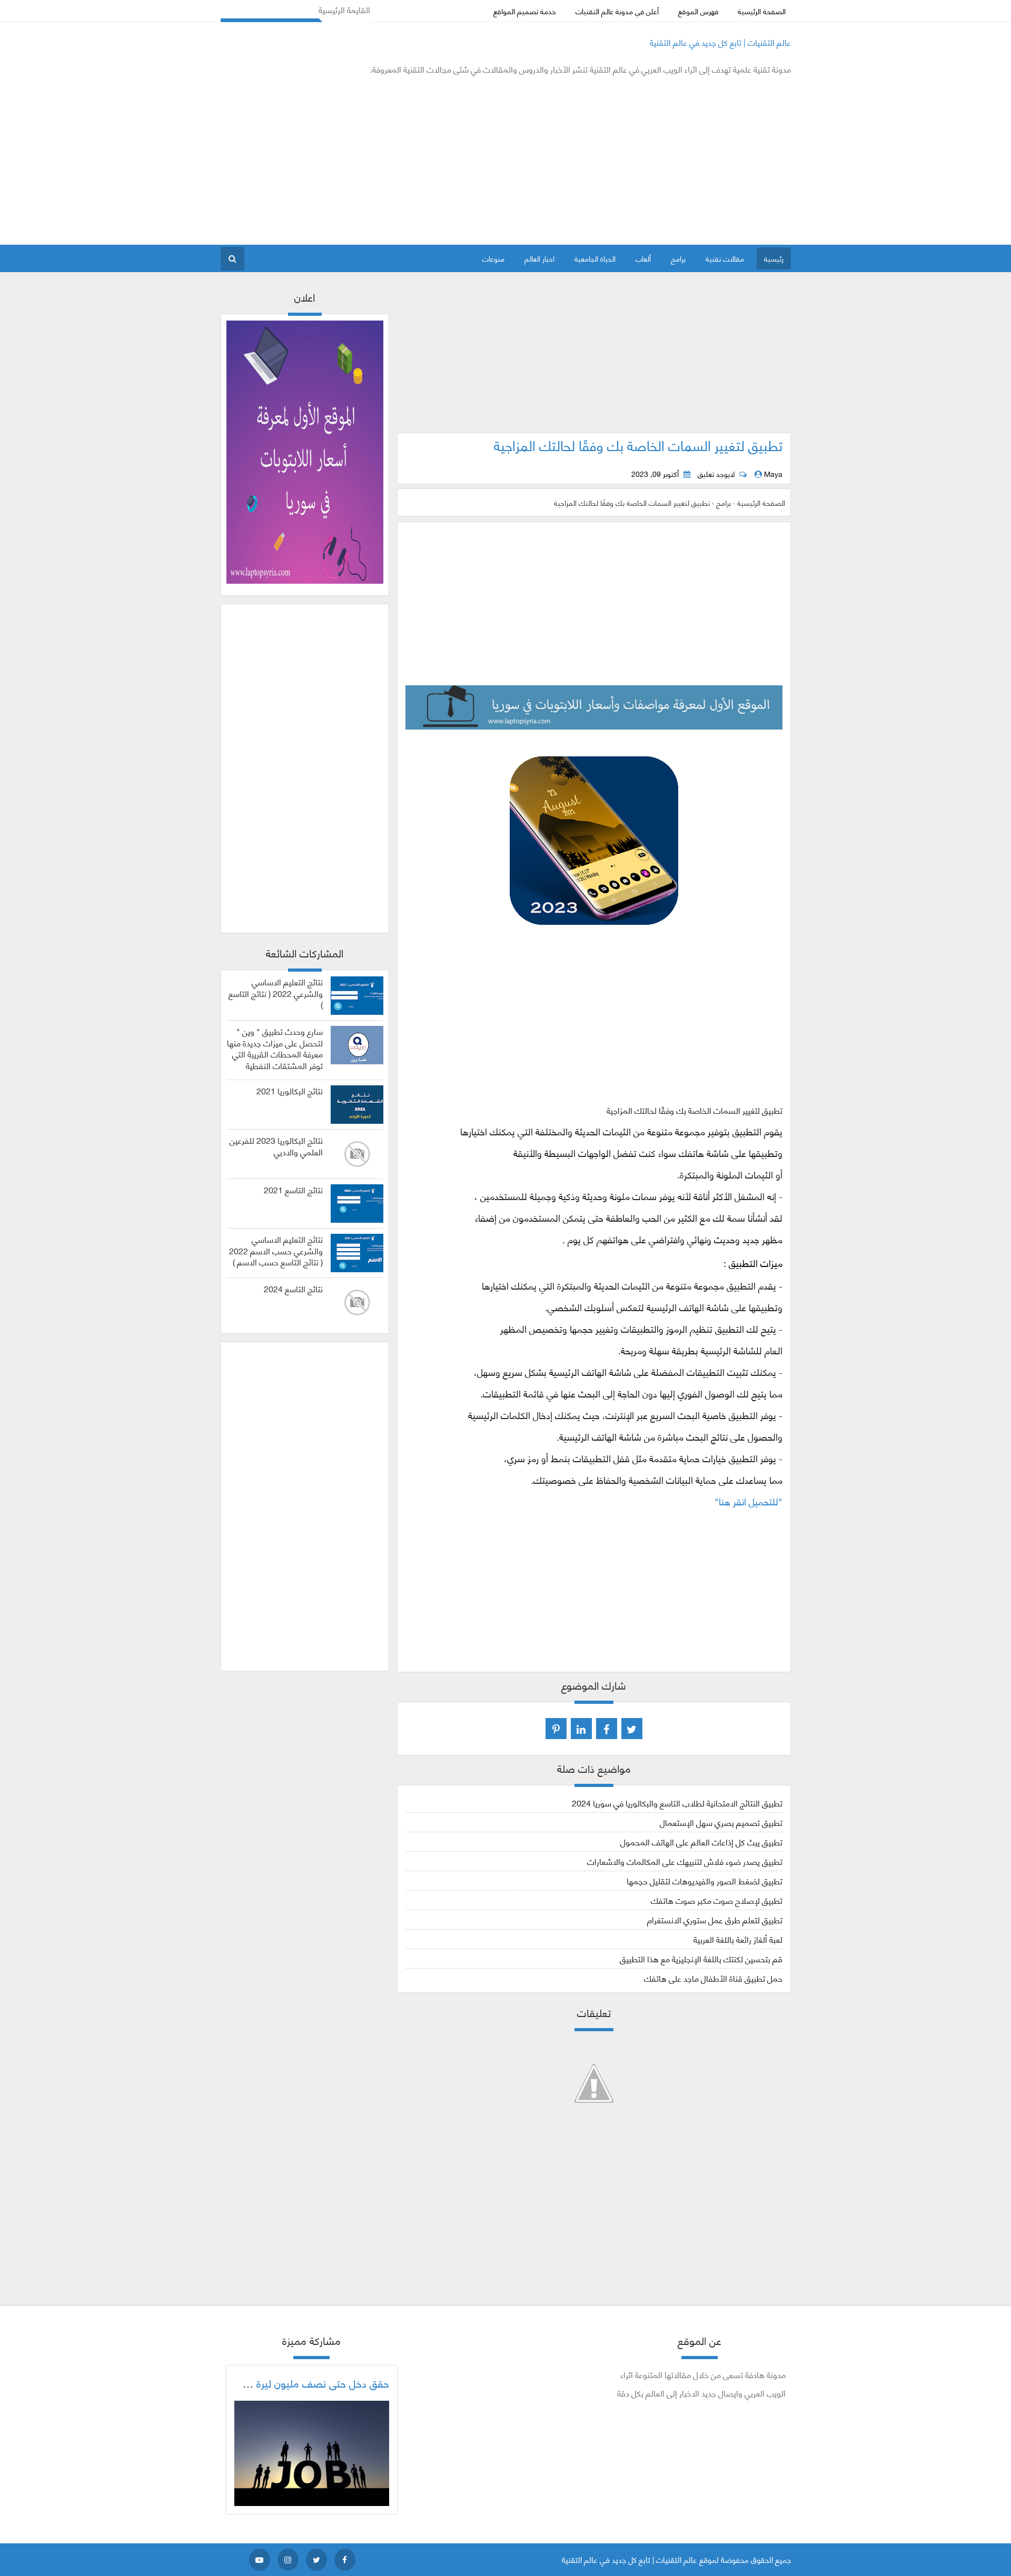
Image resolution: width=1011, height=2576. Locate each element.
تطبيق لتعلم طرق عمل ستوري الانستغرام (715, 1919)
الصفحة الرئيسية (762, 11)
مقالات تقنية (725, 258)
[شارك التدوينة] (581, 1729)
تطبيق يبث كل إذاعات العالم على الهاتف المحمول (701, 1841)
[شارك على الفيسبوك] (607, 1729)
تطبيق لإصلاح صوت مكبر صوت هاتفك (717, 1900)
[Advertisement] (412, 160)
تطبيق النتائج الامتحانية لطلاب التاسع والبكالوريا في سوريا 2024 (677, 1803)
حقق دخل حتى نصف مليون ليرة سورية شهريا (295, 2383)
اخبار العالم (539, 258)
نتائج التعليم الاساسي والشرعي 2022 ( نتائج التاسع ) (276, 993)
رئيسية (774, 258)
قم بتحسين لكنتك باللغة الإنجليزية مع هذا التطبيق (701, 1958)
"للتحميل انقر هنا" (749, 1501)
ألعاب (643, 258)
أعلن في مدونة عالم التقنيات (617, 11)
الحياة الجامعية (595, 258)
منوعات (493, 258)
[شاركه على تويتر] (632, 1729)
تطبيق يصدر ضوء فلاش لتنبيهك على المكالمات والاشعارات (685, 1861)
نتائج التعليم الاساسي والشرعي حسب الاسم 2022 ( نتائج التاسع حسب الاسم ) (276, 1250)
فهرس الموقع (698, 11)
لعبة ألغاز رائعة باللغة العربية (738, 1939)
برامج (678, 258)
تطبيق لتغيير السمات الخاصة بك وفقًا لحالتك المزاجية (638, 445)
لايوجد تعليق (716, 474)
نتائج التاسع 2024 (293, 1289)
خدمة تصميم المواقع (525, 11)
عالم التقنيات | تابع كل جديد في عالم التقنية (720, 42)
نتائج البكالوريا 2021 (290, 1091)
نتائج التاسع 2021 (293, 1190)
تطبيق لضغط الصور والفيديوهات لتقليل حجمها (705, 1880)
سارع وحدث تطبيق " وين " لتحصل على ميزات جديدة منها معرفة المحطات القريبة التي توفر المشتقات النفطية (275, 1048)
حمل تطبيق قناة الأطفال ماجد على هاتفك (713, 1978)
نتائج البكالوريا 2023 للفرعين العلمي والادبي (276, 1146)
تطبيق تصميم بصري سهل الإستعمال (721, 1822)
